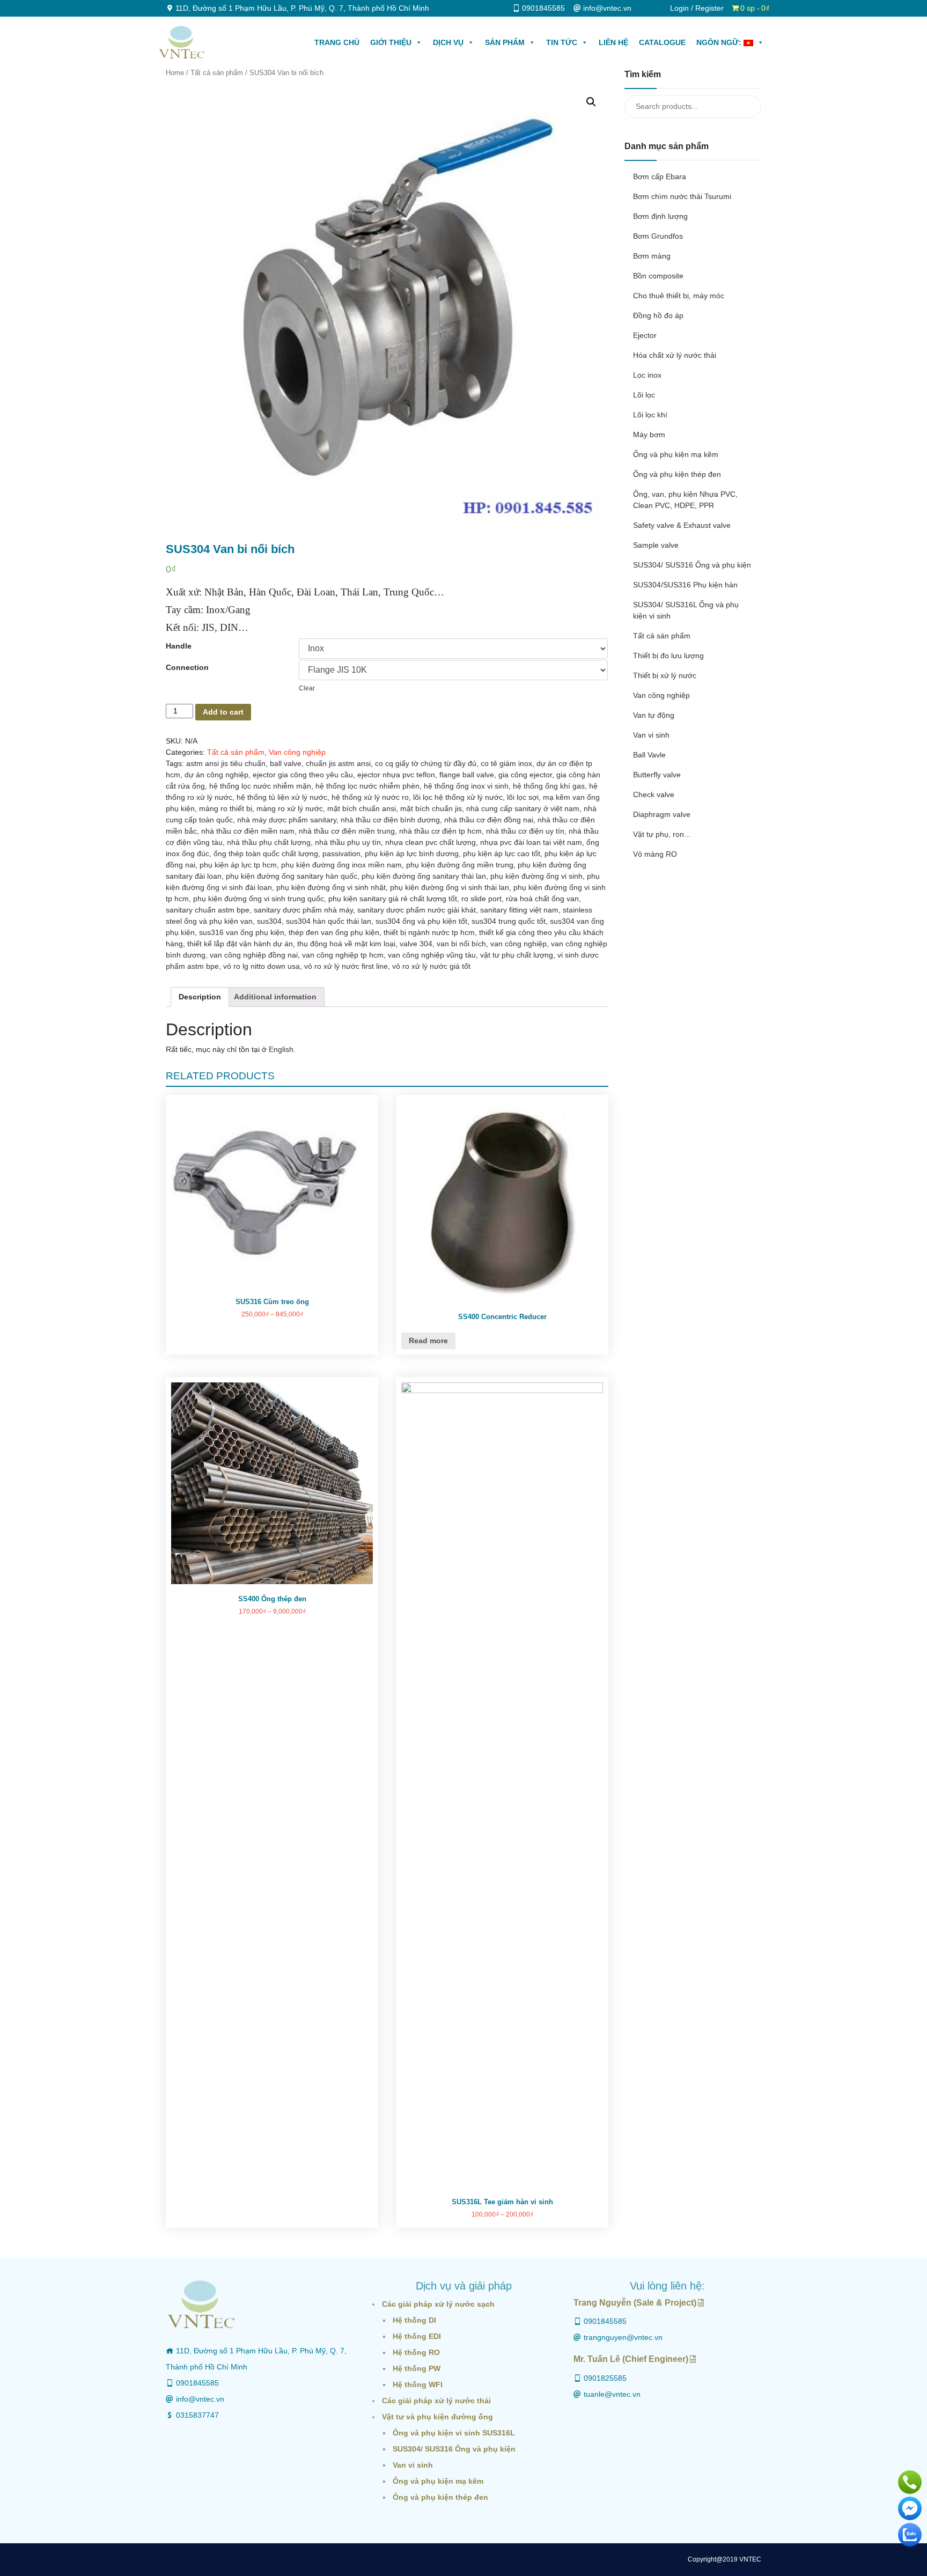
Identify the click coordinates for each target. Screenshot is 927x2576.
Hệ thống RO (416, 2352)
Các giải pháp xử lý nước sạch (438, 2304)
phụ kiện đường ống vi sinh (536, 876)
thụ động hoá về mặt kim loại (346, 944)
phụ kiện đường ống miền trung (460, 865)
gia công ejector (525, 775)
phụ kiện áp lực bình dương (412, 853)
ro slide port (481, 899)
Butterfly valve (657, 775)
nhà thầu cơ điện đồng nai (489, 820)
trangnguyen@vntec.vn (623, 2337)
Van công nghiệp (297, 752)
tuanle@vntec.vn (612, 2394)
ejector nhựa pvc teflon (396, 775)
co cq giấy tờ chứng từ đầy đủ (426, 763)
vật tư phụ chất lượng (517, 955)
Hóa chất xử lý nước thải (675, 355)
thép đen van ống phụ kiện (334, 932)
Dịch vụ (448, 42)
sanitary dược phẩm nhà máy (303, 910)
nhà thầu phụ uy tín (348, 842)
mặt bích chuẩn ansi (362, 808)
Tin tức (562, 42)
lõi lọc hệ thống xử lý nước (458, 797)
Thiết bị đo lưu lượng (668, 656)
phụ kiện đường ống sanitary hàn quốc (292, 876)
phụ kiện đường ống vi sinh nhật (331, 887)
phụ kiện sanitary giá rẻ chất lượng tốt (393, 899)
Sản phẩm (505, 42)
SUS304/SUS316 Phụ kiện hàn (685, 585)
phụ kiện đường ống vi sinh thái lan (450, 887)
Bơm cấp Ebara (660, 176)
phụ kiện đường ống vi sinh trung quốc (259, 899)
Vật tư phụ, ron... (662, 834)
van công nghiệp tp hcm (343, 955)
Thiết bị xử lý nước (665, 675)
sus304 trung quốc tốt (509, 921)
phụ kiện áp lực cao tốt (502, 853)
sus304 (269, 921)
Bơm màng (652, 256)
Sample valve (656, 545)
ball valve (286, 763)
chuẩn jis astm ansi (338, 763)
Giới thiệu (391, 42)
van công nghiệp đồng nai (254, 955)
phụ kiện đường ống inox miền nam (341, 865)
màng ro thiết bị (226, 808)
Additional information (275, 997)
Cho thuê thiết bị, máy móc (679, 296)
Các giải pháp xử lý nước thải (436, 2401)
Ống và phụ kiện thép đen (677, 474)
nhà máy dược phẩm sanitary (287, 820)
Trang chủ (337, 42)
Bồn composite (658, 276)
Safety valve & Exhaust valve (682, 525)
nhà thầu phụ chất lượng (269, 842)
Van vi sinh (651, 735)
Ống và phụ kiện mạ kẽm (676, 454)
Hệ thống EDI (417, 2336)
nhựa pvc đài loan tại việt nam (531, 842)
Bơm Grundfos (658, 236)
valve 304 (416, 944)
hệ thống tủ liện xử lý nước (282, 797)
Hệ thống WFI (418, 2384)
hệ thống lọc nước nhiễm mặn (260, 786)
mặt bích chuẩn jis (431, 808)
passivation (341, 853)
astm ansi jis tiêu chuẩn (226, 763)
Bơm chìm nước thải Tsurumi (682, 196)
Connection (187, 667)
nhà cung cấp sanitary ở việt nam (523, 808)
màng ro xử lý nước (290, 808)
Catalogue (662, 42)
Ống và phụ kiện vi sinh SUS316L (454, 2433)
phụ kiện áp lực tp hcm (238, 865)
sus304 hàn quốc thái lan (329, 921)
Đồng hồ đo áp (658, 315)
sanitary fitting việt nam (519, 910)
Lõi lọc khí (650, 415)
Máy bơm (649, 435)
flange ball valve (467, 775)
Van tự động (654, 715)
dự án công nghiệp (216, 775)
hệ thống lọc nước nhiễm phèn (367, 786)
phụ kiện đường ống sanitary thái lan (424, 876)
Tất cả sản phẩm (217, 73)
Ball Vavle (649, 755)
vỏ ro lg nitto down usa (262, 966)
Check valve (654, 794)
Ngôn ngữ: (720, 42)
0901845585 (197, 2383)
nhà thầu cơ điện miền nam (248, 831)
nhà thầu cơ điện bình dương (390, 820)
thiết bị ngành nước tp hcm (429, 932)
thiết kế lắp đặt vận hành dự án (240, 944)
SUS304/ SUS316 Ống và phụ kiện (692, 565)
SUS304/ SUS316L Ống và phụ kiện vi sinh (686, 610)
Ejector (645, 335)
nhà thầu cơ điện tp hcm (440, 831)
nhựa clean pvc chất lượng (431, 842)
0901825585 (605, 2378)
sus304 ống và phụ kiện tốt (421, 921)
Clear (307, 688)
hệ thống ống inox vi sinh (466, 786)
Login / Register (697, 8)
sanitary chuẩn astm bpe (208, 910)
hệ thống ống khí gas (549, 786)
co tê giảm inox (506, 763)
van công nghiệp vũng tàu (432, 955)
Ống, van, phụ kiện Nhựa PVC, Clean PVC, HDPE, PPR (685, 500)
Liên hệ (613, 42)
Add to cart (223, 712)
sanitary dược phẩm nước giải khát (417, 910)
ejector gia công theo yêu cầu (303, 775)
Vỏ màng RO (655, 854)
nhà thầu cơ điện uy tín (525, 831)
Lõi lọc (644, 395)
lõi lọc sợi (523, 797)
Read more (428, 1341)
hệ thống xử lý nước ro (370, 797)
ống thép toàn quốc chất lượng (266, 853)
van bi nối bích (461, 944)
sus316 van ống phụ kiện (242, 932)
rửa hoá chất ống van (542, 899)
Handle (179, 646)
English (281, 1049)
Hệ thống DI (414, 2320)
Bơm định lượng (660, 216)
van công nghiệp (518, 944)
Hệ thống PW (417, 2368)
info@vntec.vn (200, 2399)
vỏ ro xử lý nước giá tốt (431, 966)
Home (175, 73)
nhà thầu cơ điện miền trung (347, 831)
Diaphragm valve (662, 814)
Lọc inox (647, 375)
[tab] (200, 997)
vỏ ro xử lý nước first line (346, 966)
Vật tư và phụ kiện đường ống (437, 2417)
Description (200, 997)
